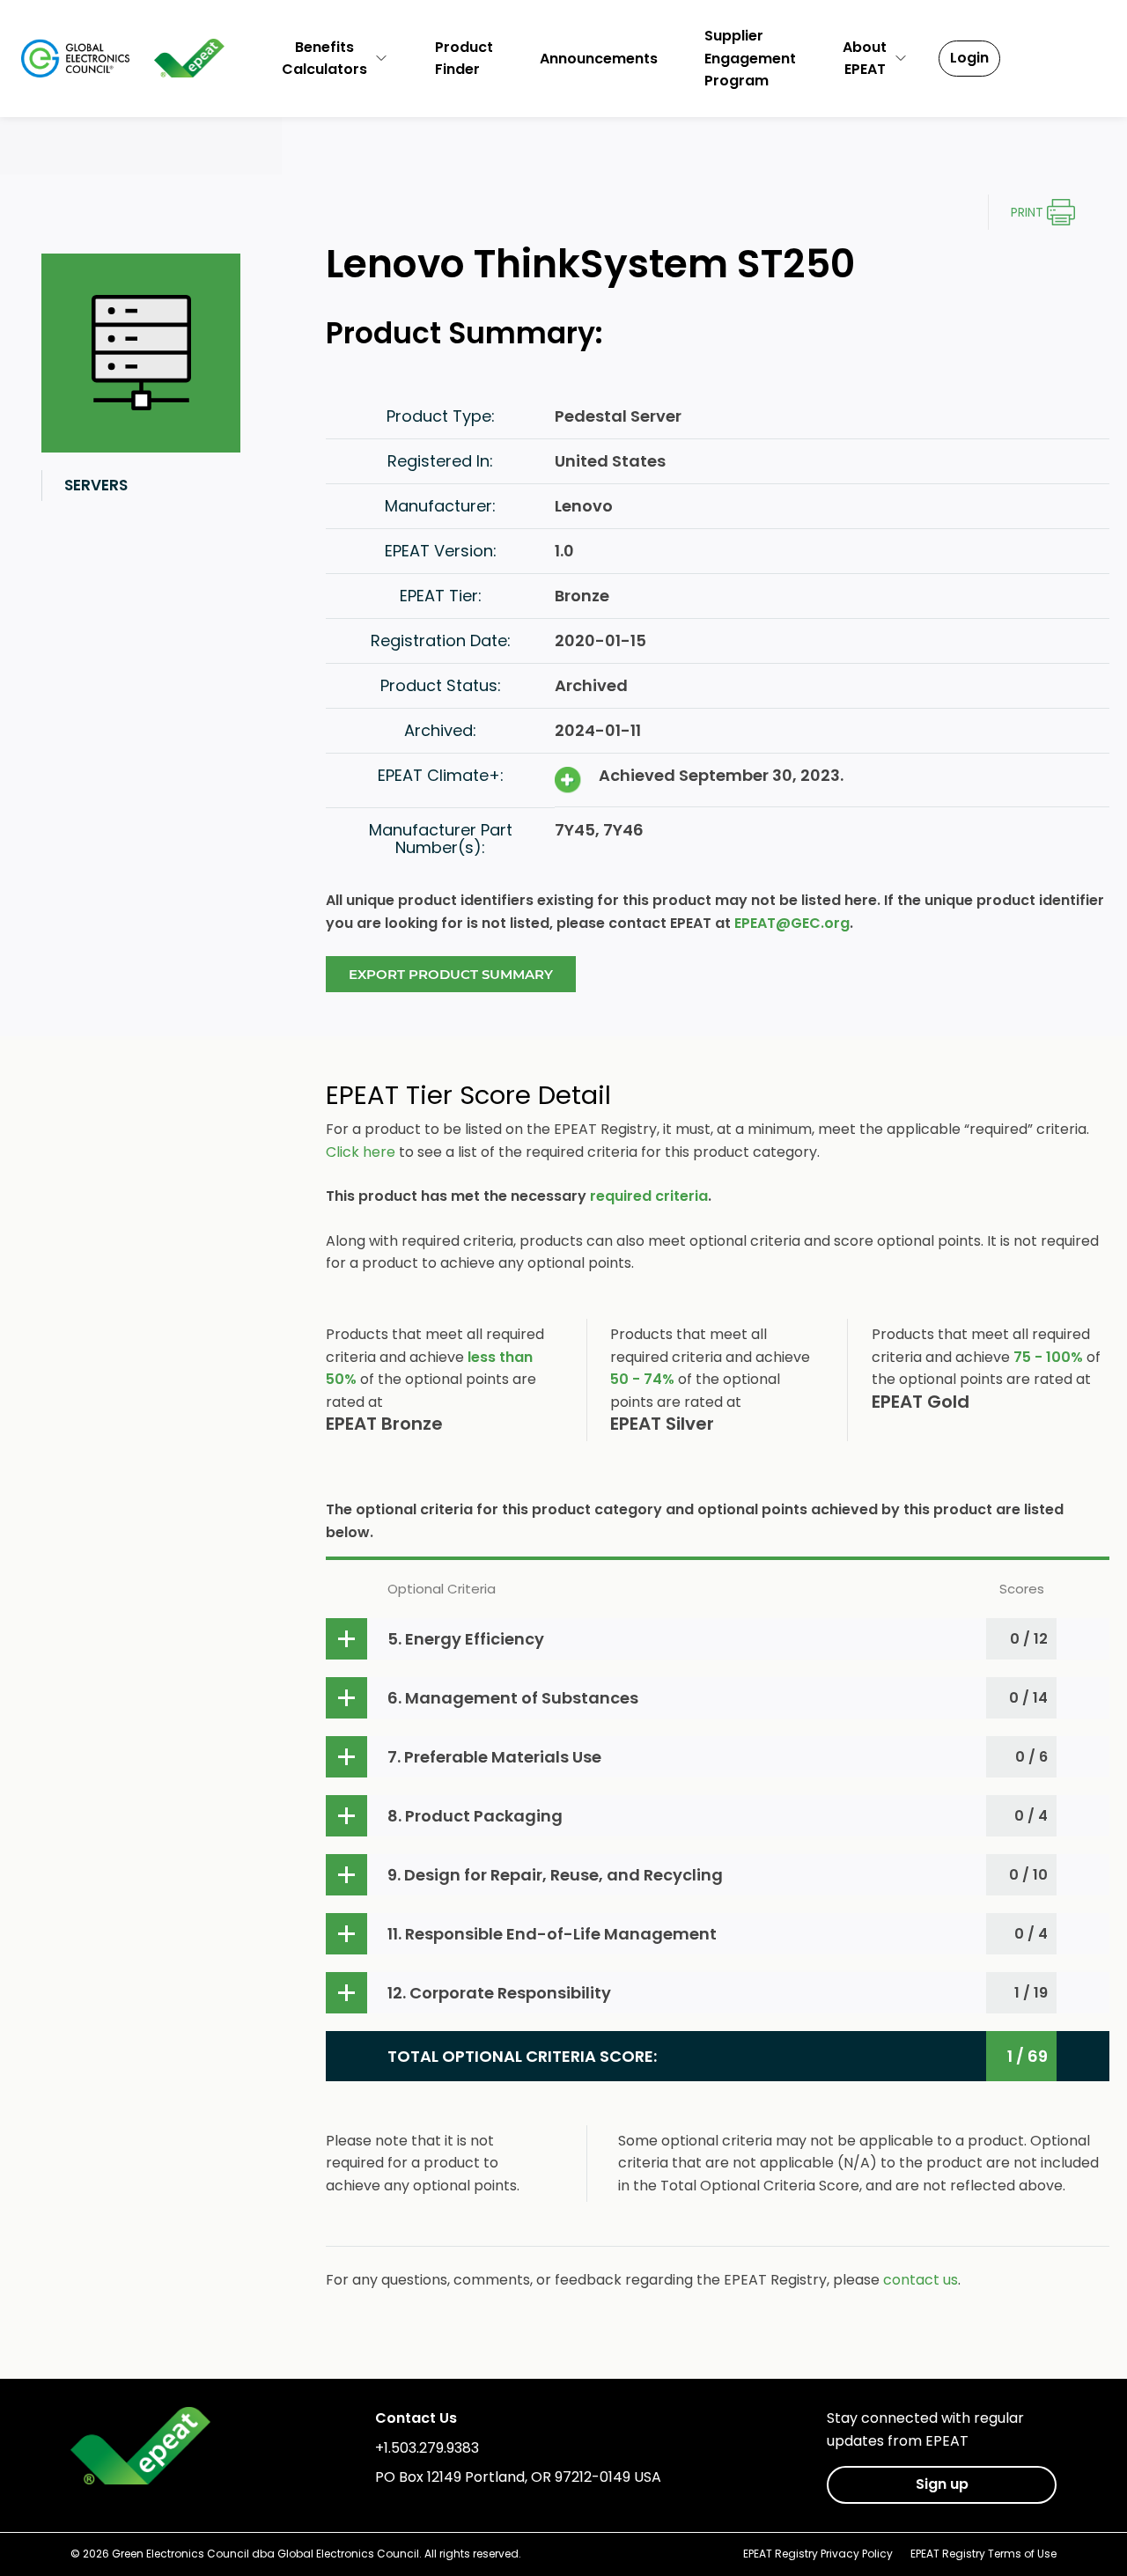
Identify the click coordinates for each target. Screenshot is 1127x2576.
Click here (361, 1152)
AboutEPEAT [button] (865, 59)
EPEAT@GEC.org (792, 923)
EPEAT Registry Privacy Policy (818, 2554)
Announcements (599, 59)
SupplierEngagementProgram (750, 58)
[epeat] (190, 58)
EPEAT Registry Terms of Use (983, 2554)
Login (969, 58)
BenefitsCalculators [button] (324, 59)
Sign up (942, 2484)
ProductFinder (464, 59)
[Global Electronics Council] (75, 58)
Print (1027, 212)
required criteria (649, 1196)
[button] (718, 1639)
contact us (921, 2280)
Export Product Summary (451, 974)
